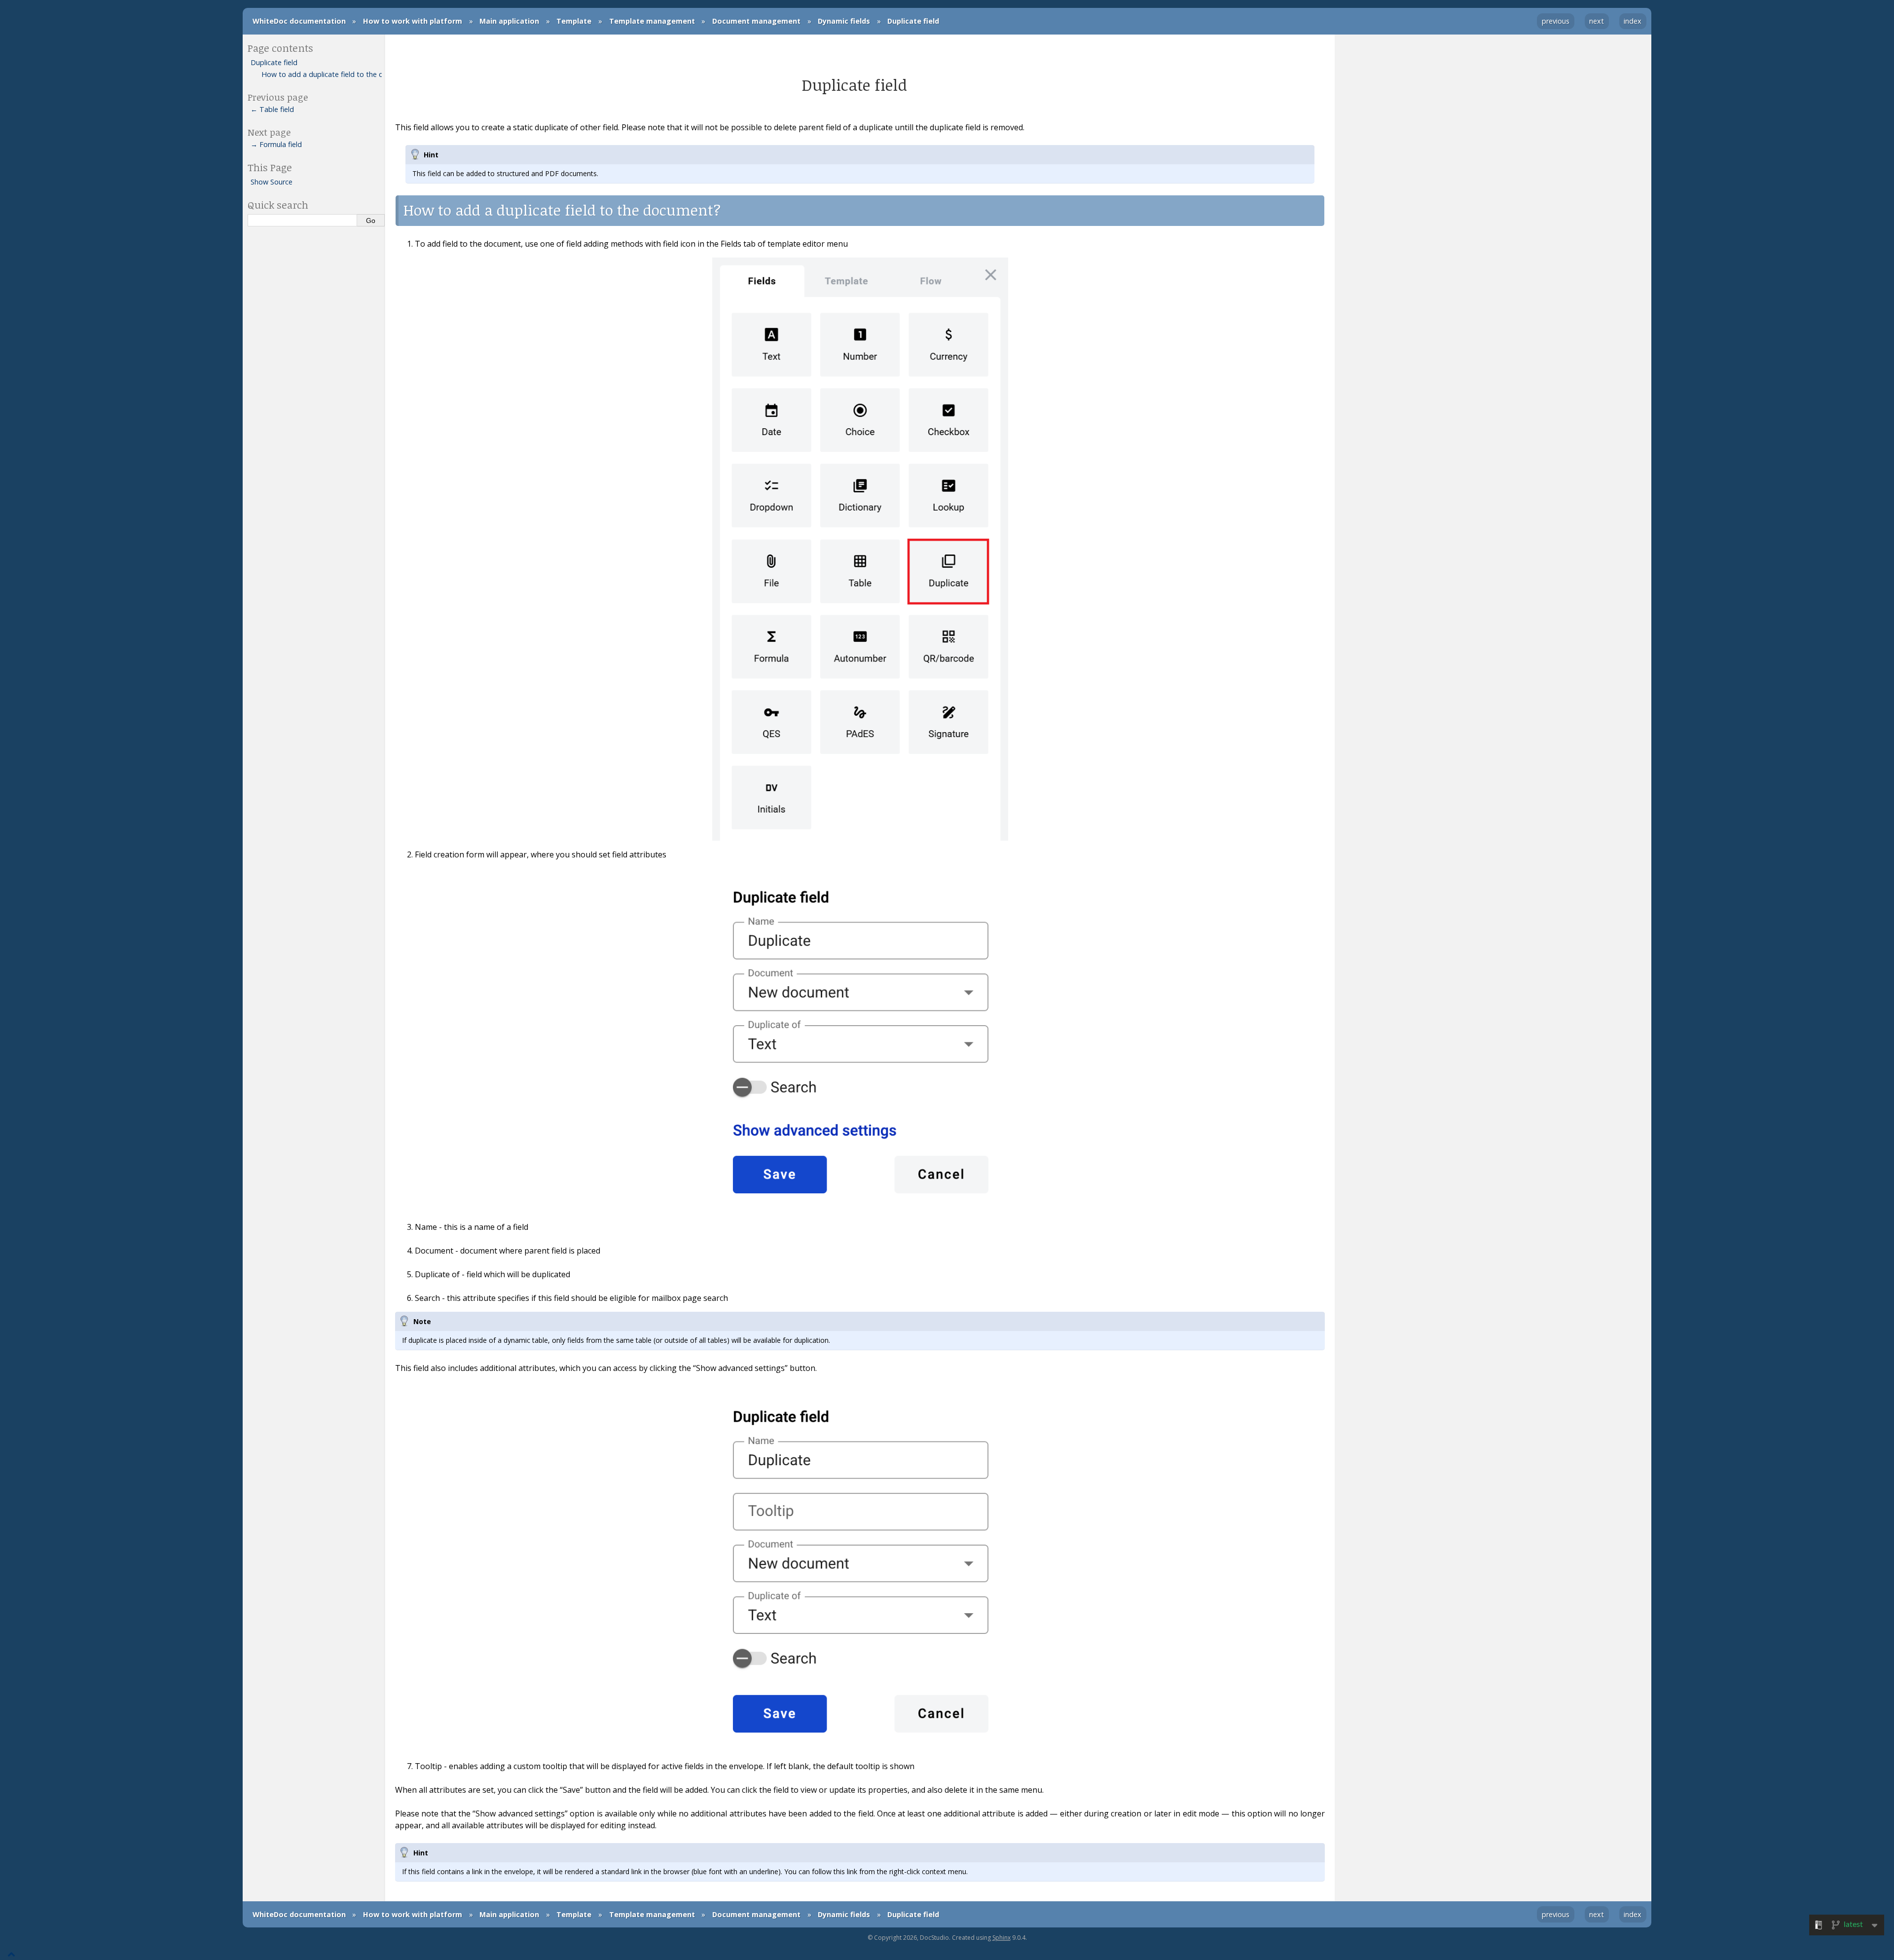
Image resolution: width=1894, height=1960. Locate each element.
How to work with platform (413, 21)
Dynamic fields (844, 21)
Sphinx (1002, 1938)
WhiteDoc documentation (299, 21)
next (1597, 21)
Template (574, 21)
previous (1556, 21)
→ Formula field (276, 144)
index (1633, 21)
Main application (509, 21)
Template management (652, 21)
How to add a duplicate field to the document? (322, 74)
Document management (756, 21)
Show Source (272, 182)
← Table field (272, 109)
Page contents (280, 48)
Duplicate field (913, 21)
